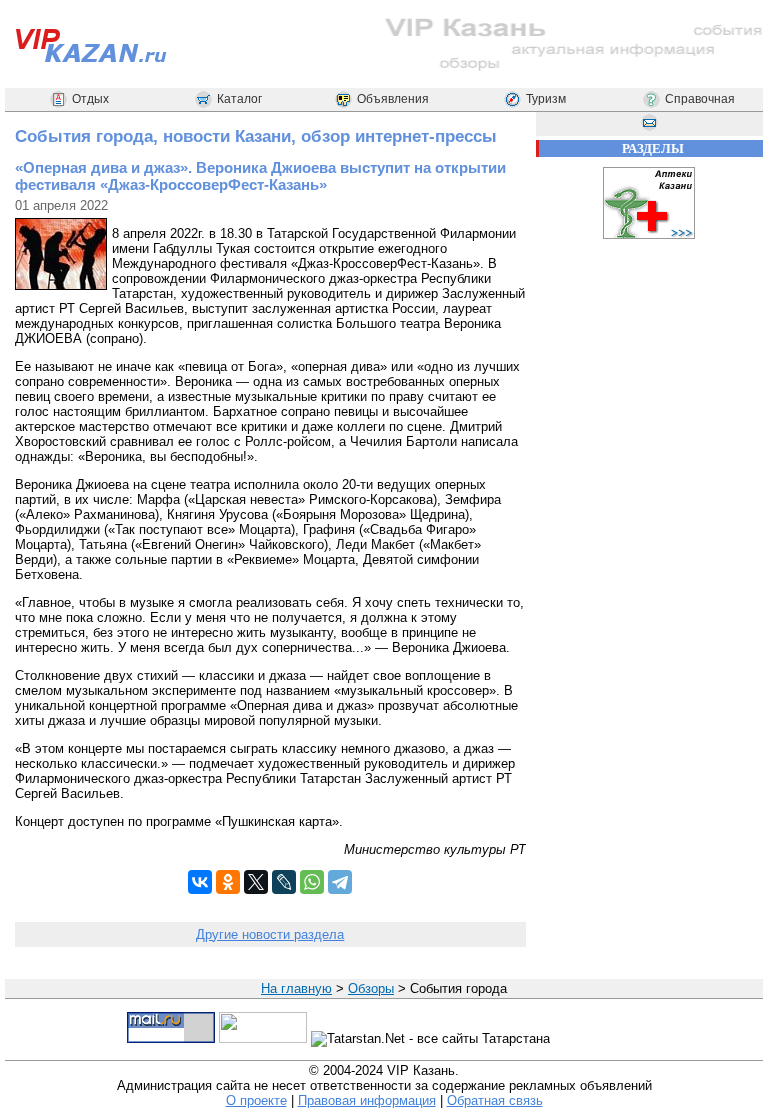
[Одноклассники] (228, 882)
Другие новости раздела (270, 934)
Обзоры (371, 988)
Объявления (393, 99)
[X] (256, 882)
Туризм (546, 99)
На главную (296, 988)
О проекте (256, 1100)
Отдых (90, 99)
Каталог (239, 99)
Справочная (700, 99)
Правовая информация (367, 1100)
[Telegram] (340, 882)
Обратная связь (495, 1100)
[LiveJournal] (284, 882)
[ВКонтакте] (200, 882)
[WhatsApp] (312, 882)
